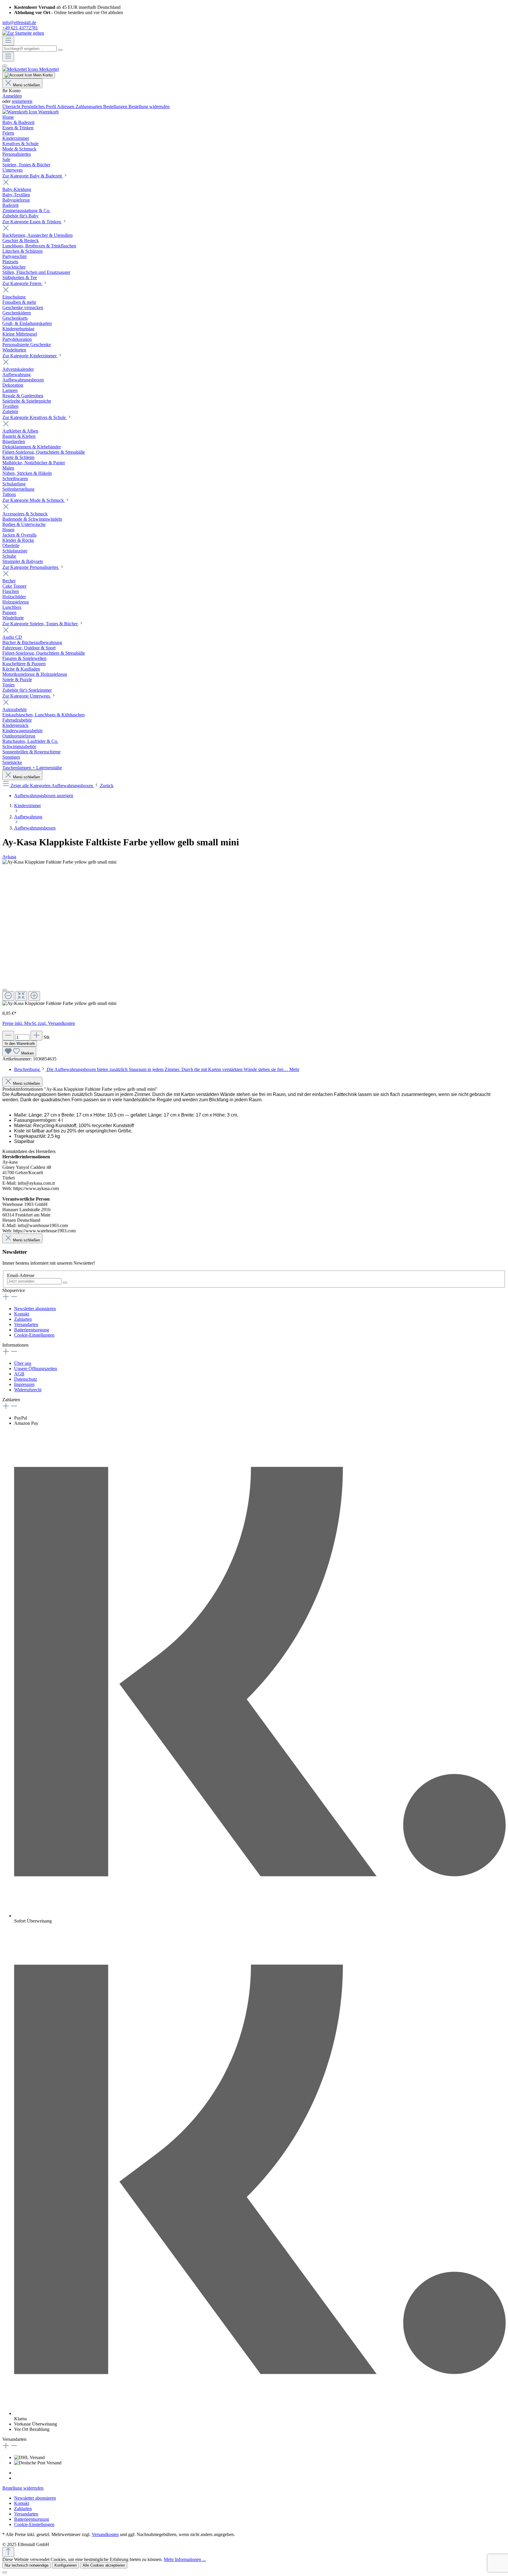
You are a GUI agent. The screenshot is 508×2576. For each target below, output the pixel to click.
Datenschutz (26, 1379)
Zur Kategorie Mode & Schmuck (34, 500)
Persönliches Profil (39, 107)
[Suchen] (60, 50)
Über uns (23, 1363)
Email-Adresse (21, 1275)
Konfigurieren (66, 2565)
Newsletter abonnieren (35, 1309)
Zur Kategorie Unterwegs (27, 696)
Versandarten (26, 1324)
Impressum (24, 1384)
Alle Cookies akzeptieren (104, 2565)
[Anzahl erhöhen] (36, 1036)
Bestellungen (116, 107)
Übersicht (12, 107)
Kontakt (22, 1314)
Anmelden (12, 96)
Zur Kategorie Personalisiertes (31, 567)
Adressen (66, 107)
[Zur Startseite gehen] (23, 33)
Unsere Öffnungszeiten (36, 1369)
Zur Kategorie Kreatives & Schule (35, 417)
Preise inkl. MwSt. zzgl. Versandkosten (39, 1023)
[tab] (157, 1069)
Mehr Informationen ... (185, 2559)
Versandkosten (105, 2534)
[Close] (5, 990)
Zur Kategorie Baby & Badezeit (33, 176)
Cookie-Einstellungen (34, 1335)
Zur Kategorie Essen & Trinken (32, 222)
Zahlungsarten (89, 107)
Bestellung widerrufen (149, 107)
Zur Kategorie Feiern (22, 283)
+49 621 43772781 (20, 28)
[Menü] (8, 41)
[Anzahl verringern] (8, 1036)
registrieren (22, 101)
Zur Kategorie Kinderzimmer (30, 356)
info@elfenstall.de (19, 22)
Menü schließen (26, 85)
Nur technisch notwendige (27, 2565)
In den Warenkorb (20, 1044)
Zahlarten (23, 1319)
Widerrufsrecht (28, 1390)
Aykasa (9, 857)
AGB (19, 1374)
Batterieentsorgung (32, 1330)
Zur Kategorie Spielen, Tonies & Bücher (41, 624)
